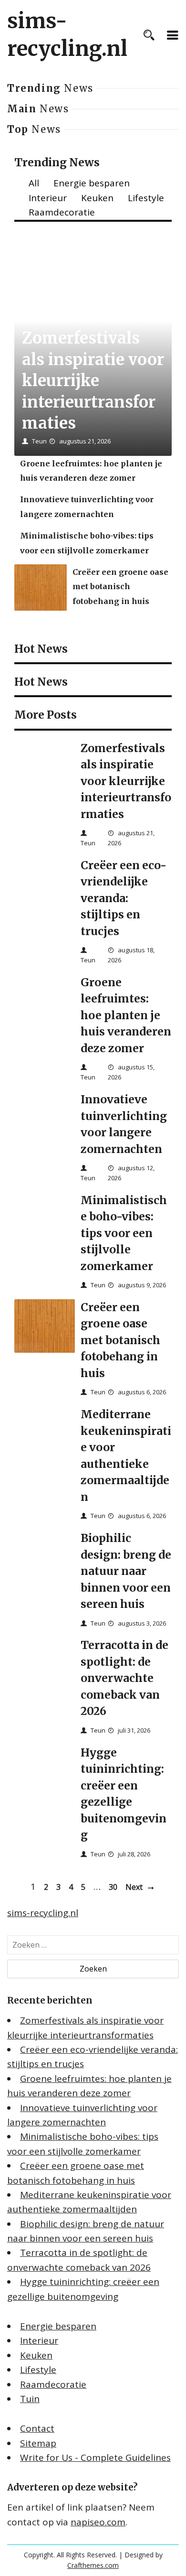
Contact (37, 2428)
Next (134, 1887)
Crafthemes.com (93, 2565)
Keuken (97, 198)
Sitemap (38, 2443)
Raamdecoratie (62, 212)
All (34, 183)
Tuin (30, 2399)
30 (113, 1887)
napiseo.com (98, 2522)
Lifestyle (146, 198)
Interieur (48, 198)
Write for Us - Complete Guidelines (95, 2457)
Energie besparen (92, 183)
